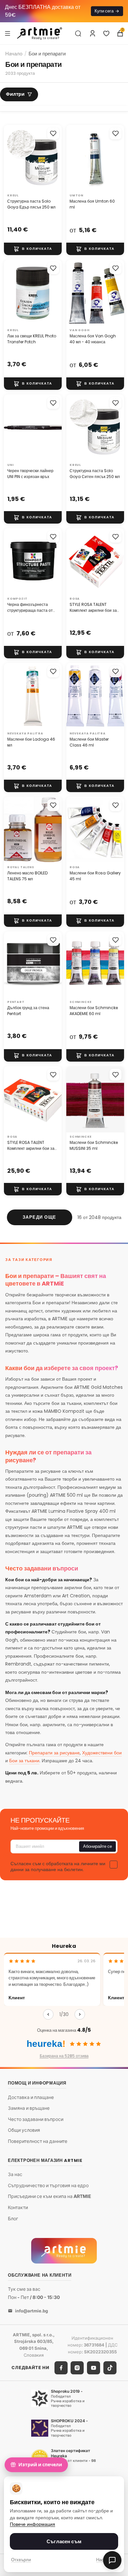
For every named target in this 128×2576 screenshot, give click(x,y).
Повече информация (32, 2524)
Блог (13, 2218)
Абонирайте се (97, 1846)
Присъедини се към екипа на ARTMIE (50, 2196)
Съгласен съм (64, 2541)
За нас (15, 2174)
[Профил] (93, 33)
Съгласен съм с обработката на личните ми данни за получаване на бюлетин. (58, 1867)
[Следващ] (80, 2014)
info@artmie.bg (32, 2311)
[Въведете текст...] (78, 33)
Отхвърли (21, 2560)
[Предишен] (48, 2014)
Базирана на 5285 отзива (64, 2056)
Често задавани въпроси (36, 2119)
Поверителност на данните (38, 2141)
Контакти (18, 2207)
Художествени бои (102, 1753)
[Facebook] (61, 2368)
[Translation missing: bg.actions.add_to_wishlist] (53, 133)
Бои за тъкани (24, 1761)
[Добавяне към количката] (33, 249)
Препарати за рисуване (54, 1753)
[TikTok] (110, 2368)
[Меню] (8, 33)
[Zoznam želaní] (106, 33)
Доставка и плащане (31, 2097)
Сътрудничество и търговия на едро (48, 2185)
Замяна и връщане (29, 2108)
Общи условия (24, 2130)
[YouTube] (94, 2368)
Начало (14, 54)
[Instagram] (77, 2368)
